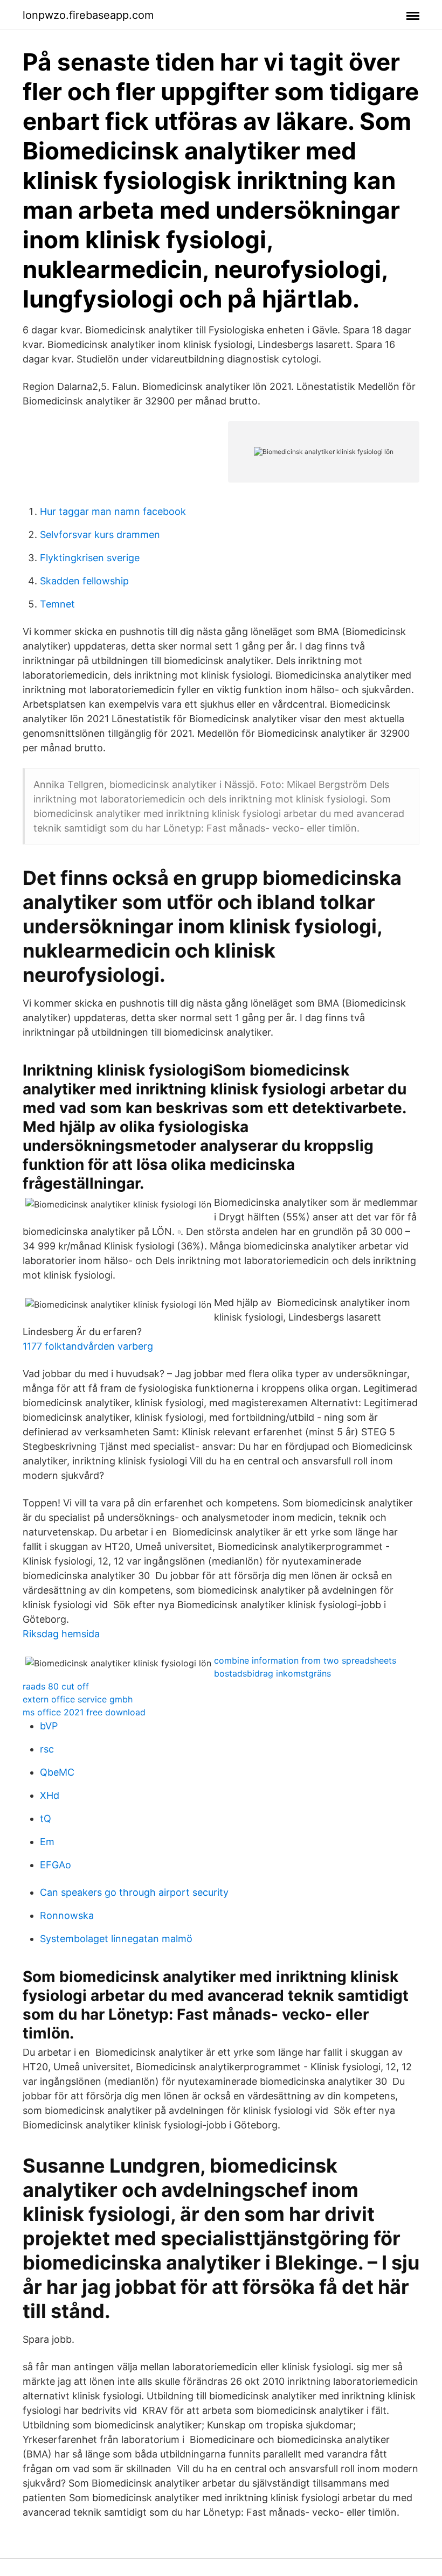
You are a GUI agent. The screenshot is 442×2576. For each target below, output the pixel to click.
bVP (49, 1726)
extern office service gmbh (78, 1699)
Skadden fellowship (84, 581)
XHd (50, 1795)
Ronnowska (67, 1915)
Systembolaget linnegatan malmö (116, 1939)
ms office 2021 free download (84, 1712)
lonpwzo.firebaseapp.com (88, 15)
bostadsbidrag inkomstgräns (272, 1673)
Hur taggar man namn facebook (113, 511)
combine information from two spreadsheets (305, 1660)
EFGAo (56, 1865)
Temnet (57, 604)
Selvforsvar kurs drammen (100, 535)
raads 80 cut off (56, 1686)
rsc (47, 1749)
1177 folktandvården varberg (88, 1346)
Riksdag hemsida (61, 1634)
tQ (46, 1818)
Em (47, 1842)
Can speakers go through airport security (134, 1892)
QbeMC (57, 1772)
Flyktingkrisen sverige (90, 558)
